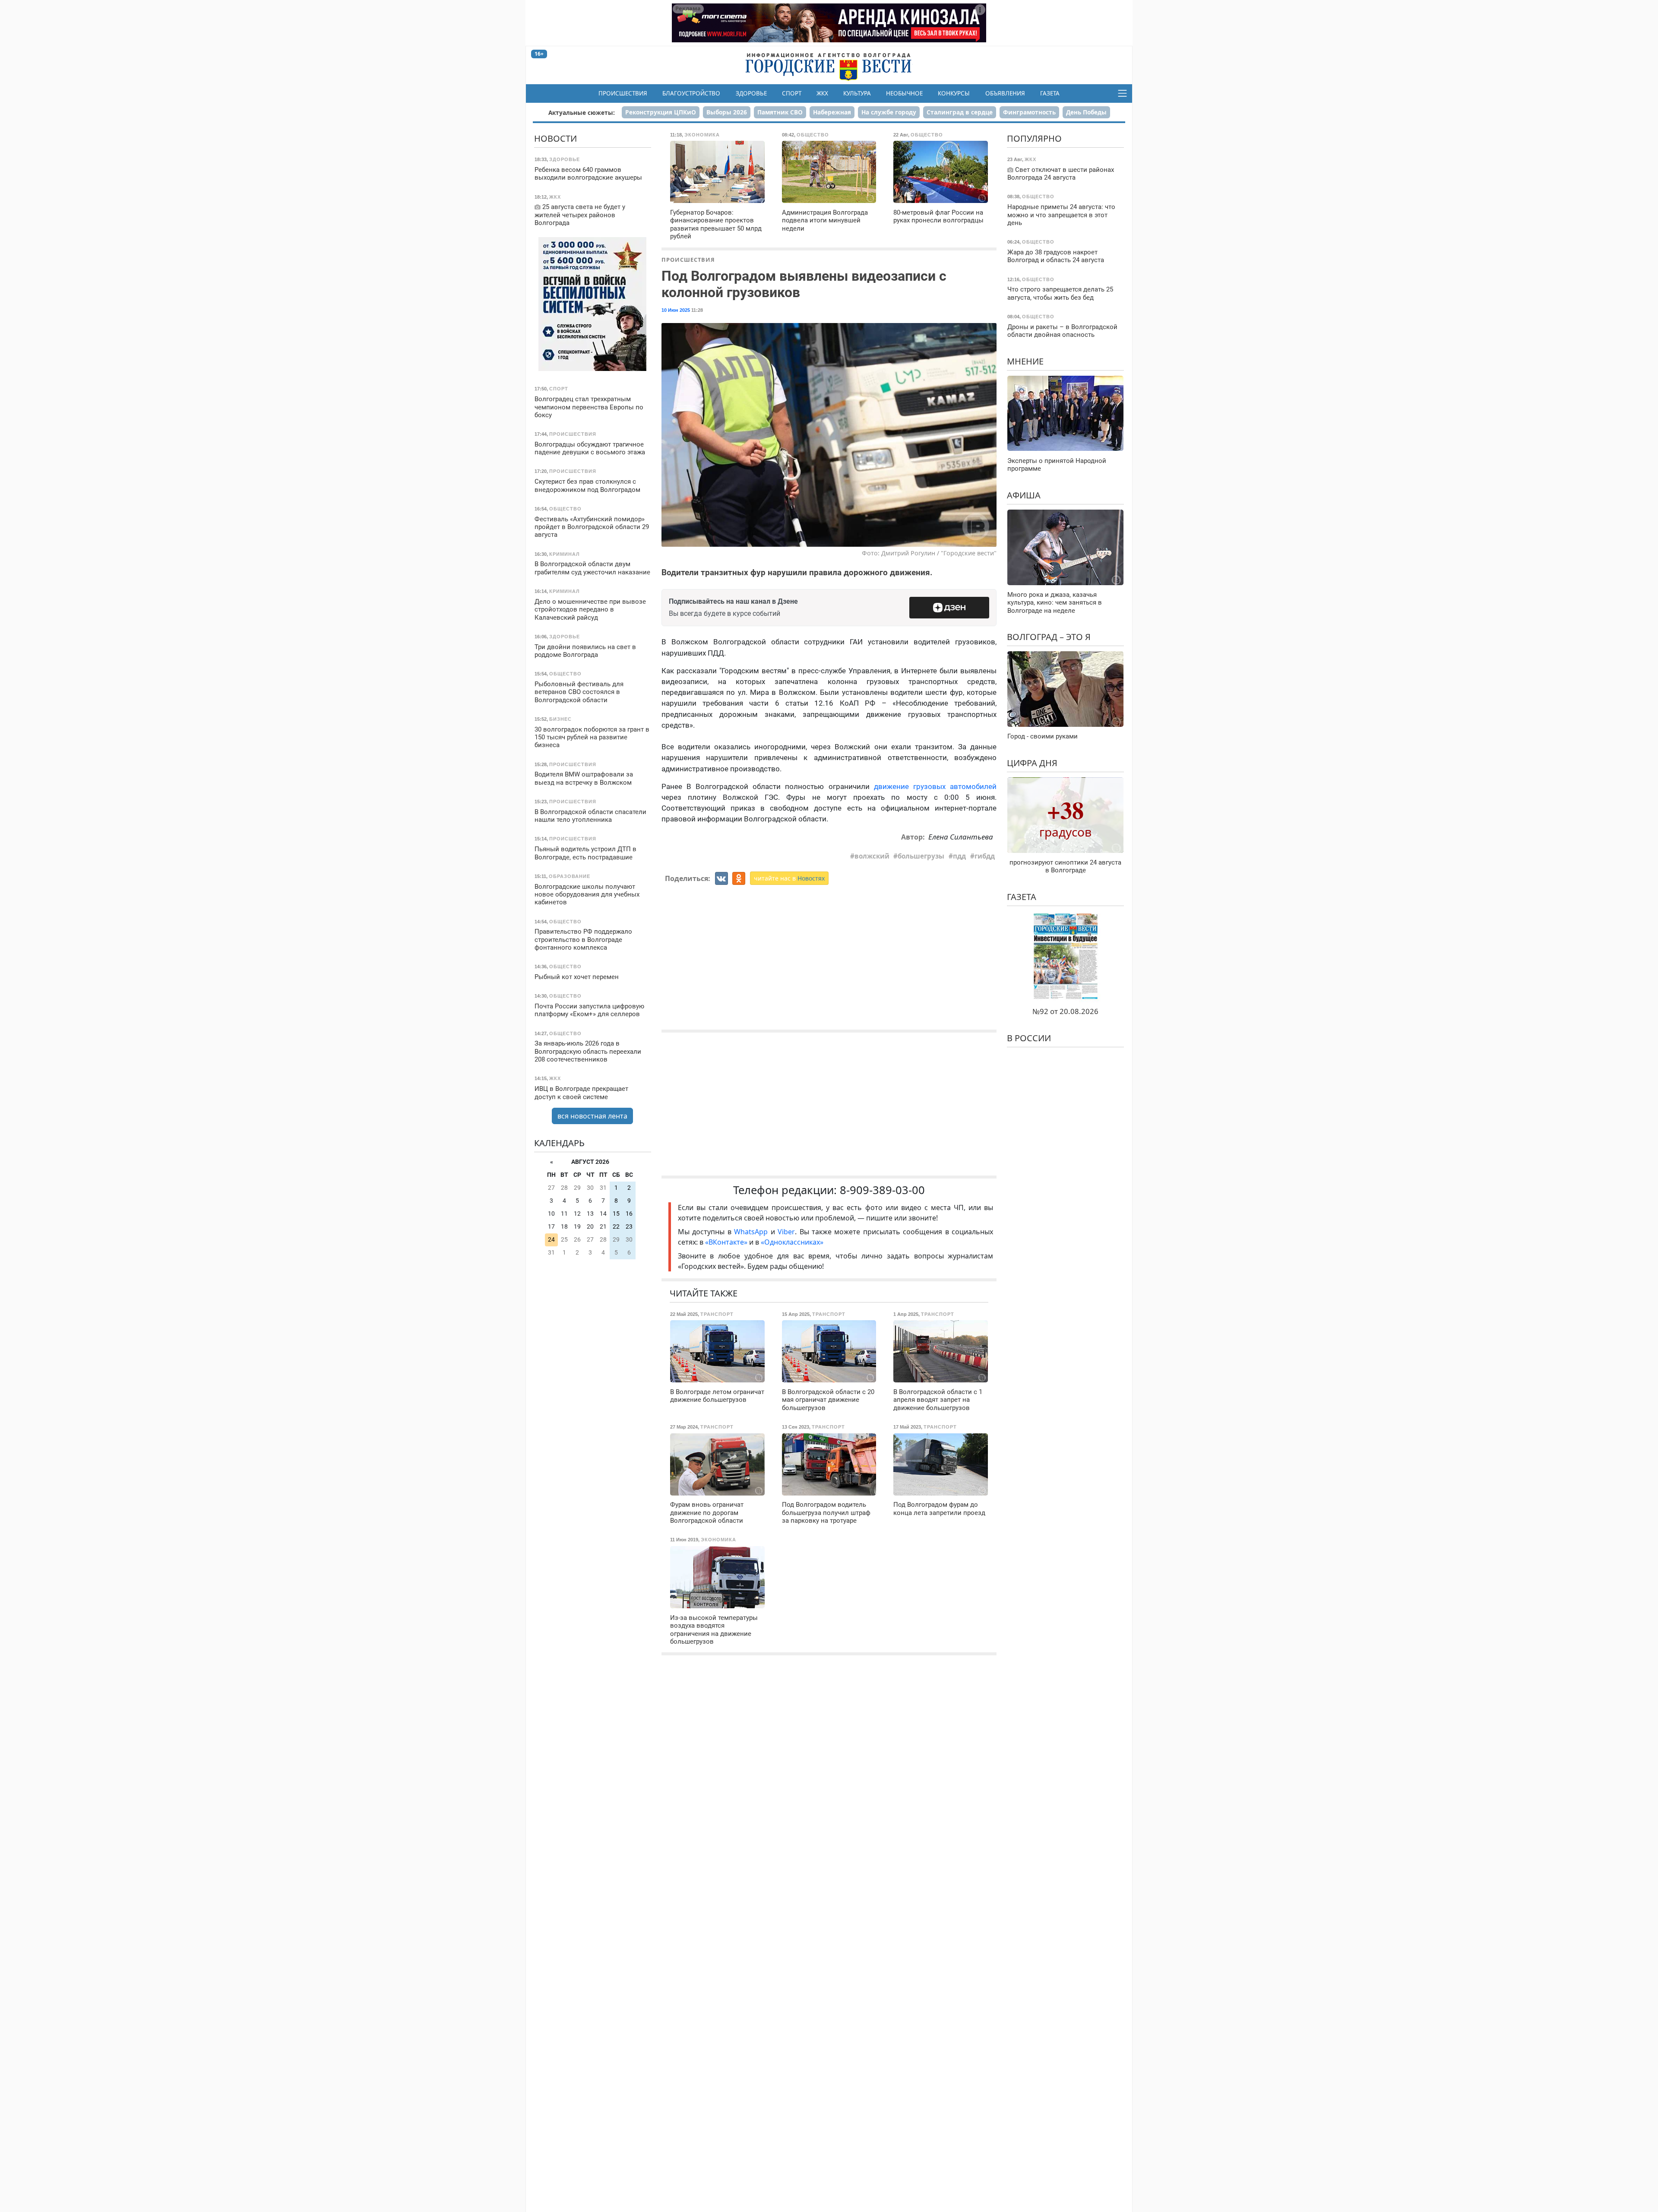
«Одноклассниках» (792, 1242)
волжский (872, 856)
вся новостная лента (592, 1116)
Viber (786, 1232)
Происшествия (623, 93)
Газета (1050, 93)
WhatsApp (752, 1232)
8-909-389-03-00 (882, 1190)
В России (1029, 1038)
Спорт (792, 93)
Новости (555, 138)
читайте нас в (789, 878)
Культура (857, 93)
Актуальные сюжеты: (582, 113)
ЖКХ (822, 93)
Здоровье (751, 93)
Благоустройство (691, 93)
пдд (959, 856)
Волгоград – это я (1049, 637)
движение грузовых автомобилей (935, 786)
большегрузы (921, 856)
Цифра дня (1032, 762)
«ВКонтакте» (726, 1242)
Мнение (1025, 361)
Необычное (904, 93)
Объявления (1005, 93)
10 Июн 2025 (676, 310)
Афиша (1024, 495)
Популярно (1034, 138)
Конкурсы (954, 93)
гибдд (985, 856)
